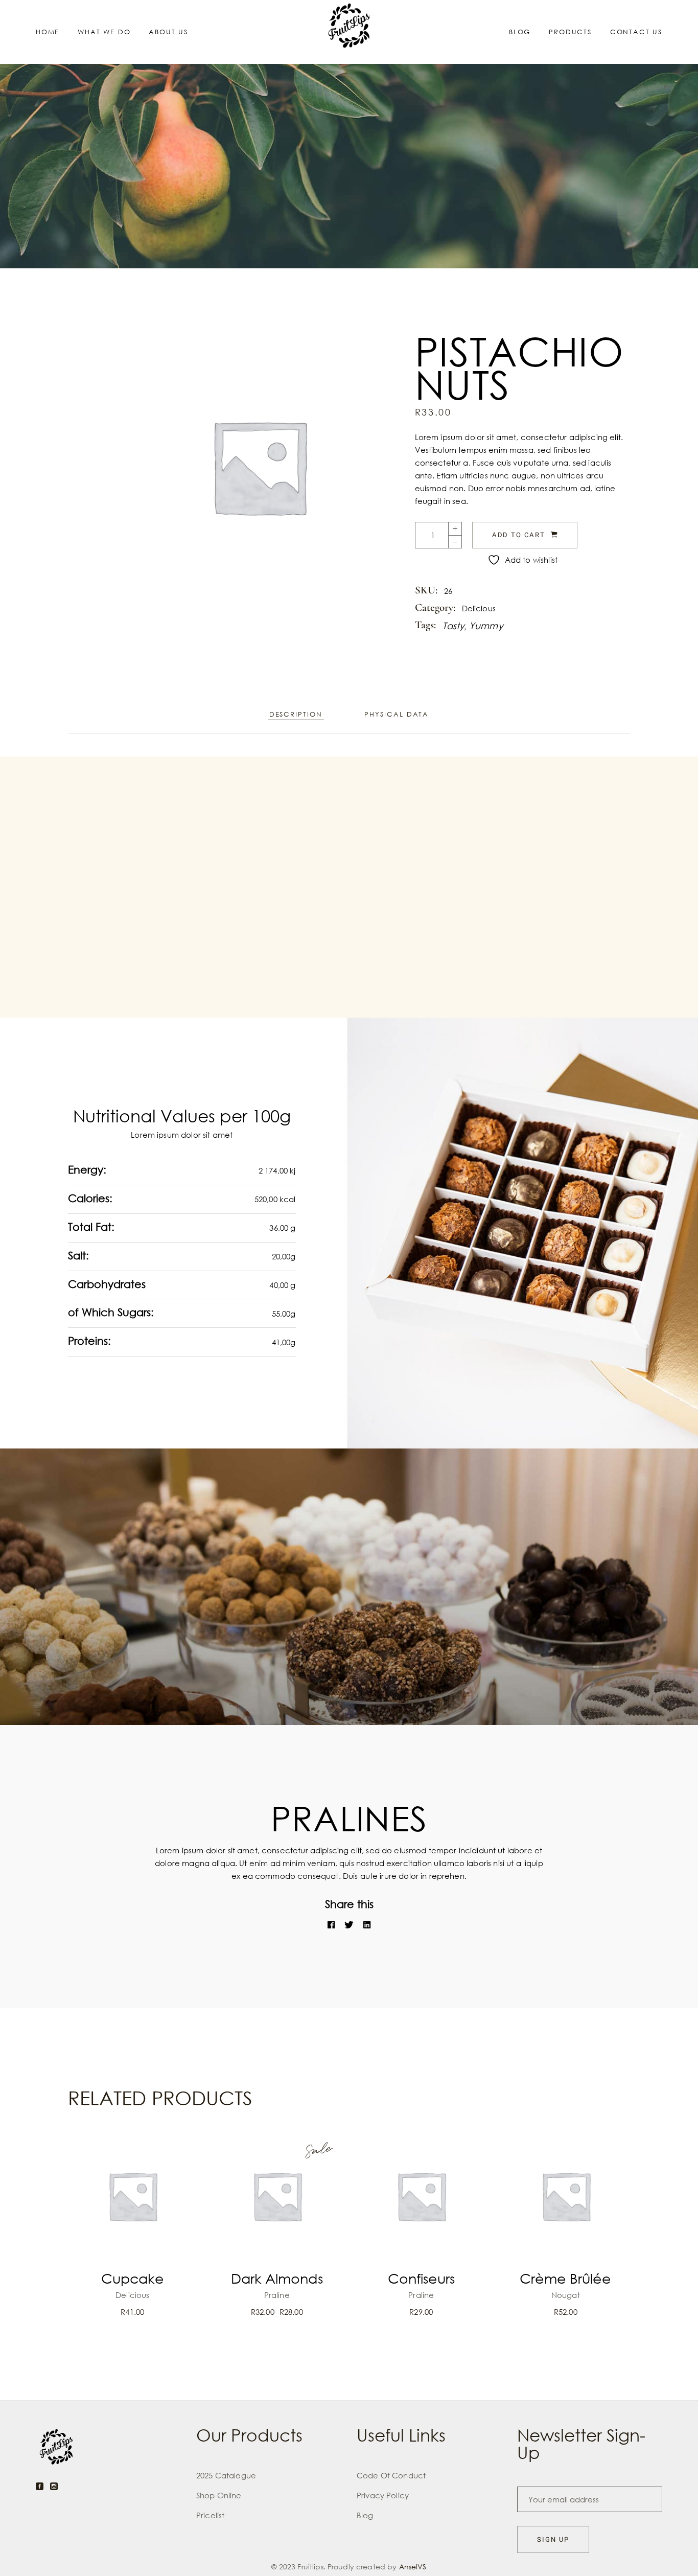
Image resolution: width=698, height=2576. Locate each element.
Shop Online (219, 2495)
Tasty (454, 626)
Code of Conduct (391, 2475)
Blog (365, 2515)
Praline (277, 2295)
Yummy (486, 626)
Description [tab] (296, 714)
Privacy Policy (383, 2495)
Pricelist (210, 2515)
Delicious (479, 608)
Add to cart (519, 535)
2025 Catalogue (226, 2475)
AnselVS (413, 2567)
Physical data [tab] (397, 714)
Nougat (566, 2295)
